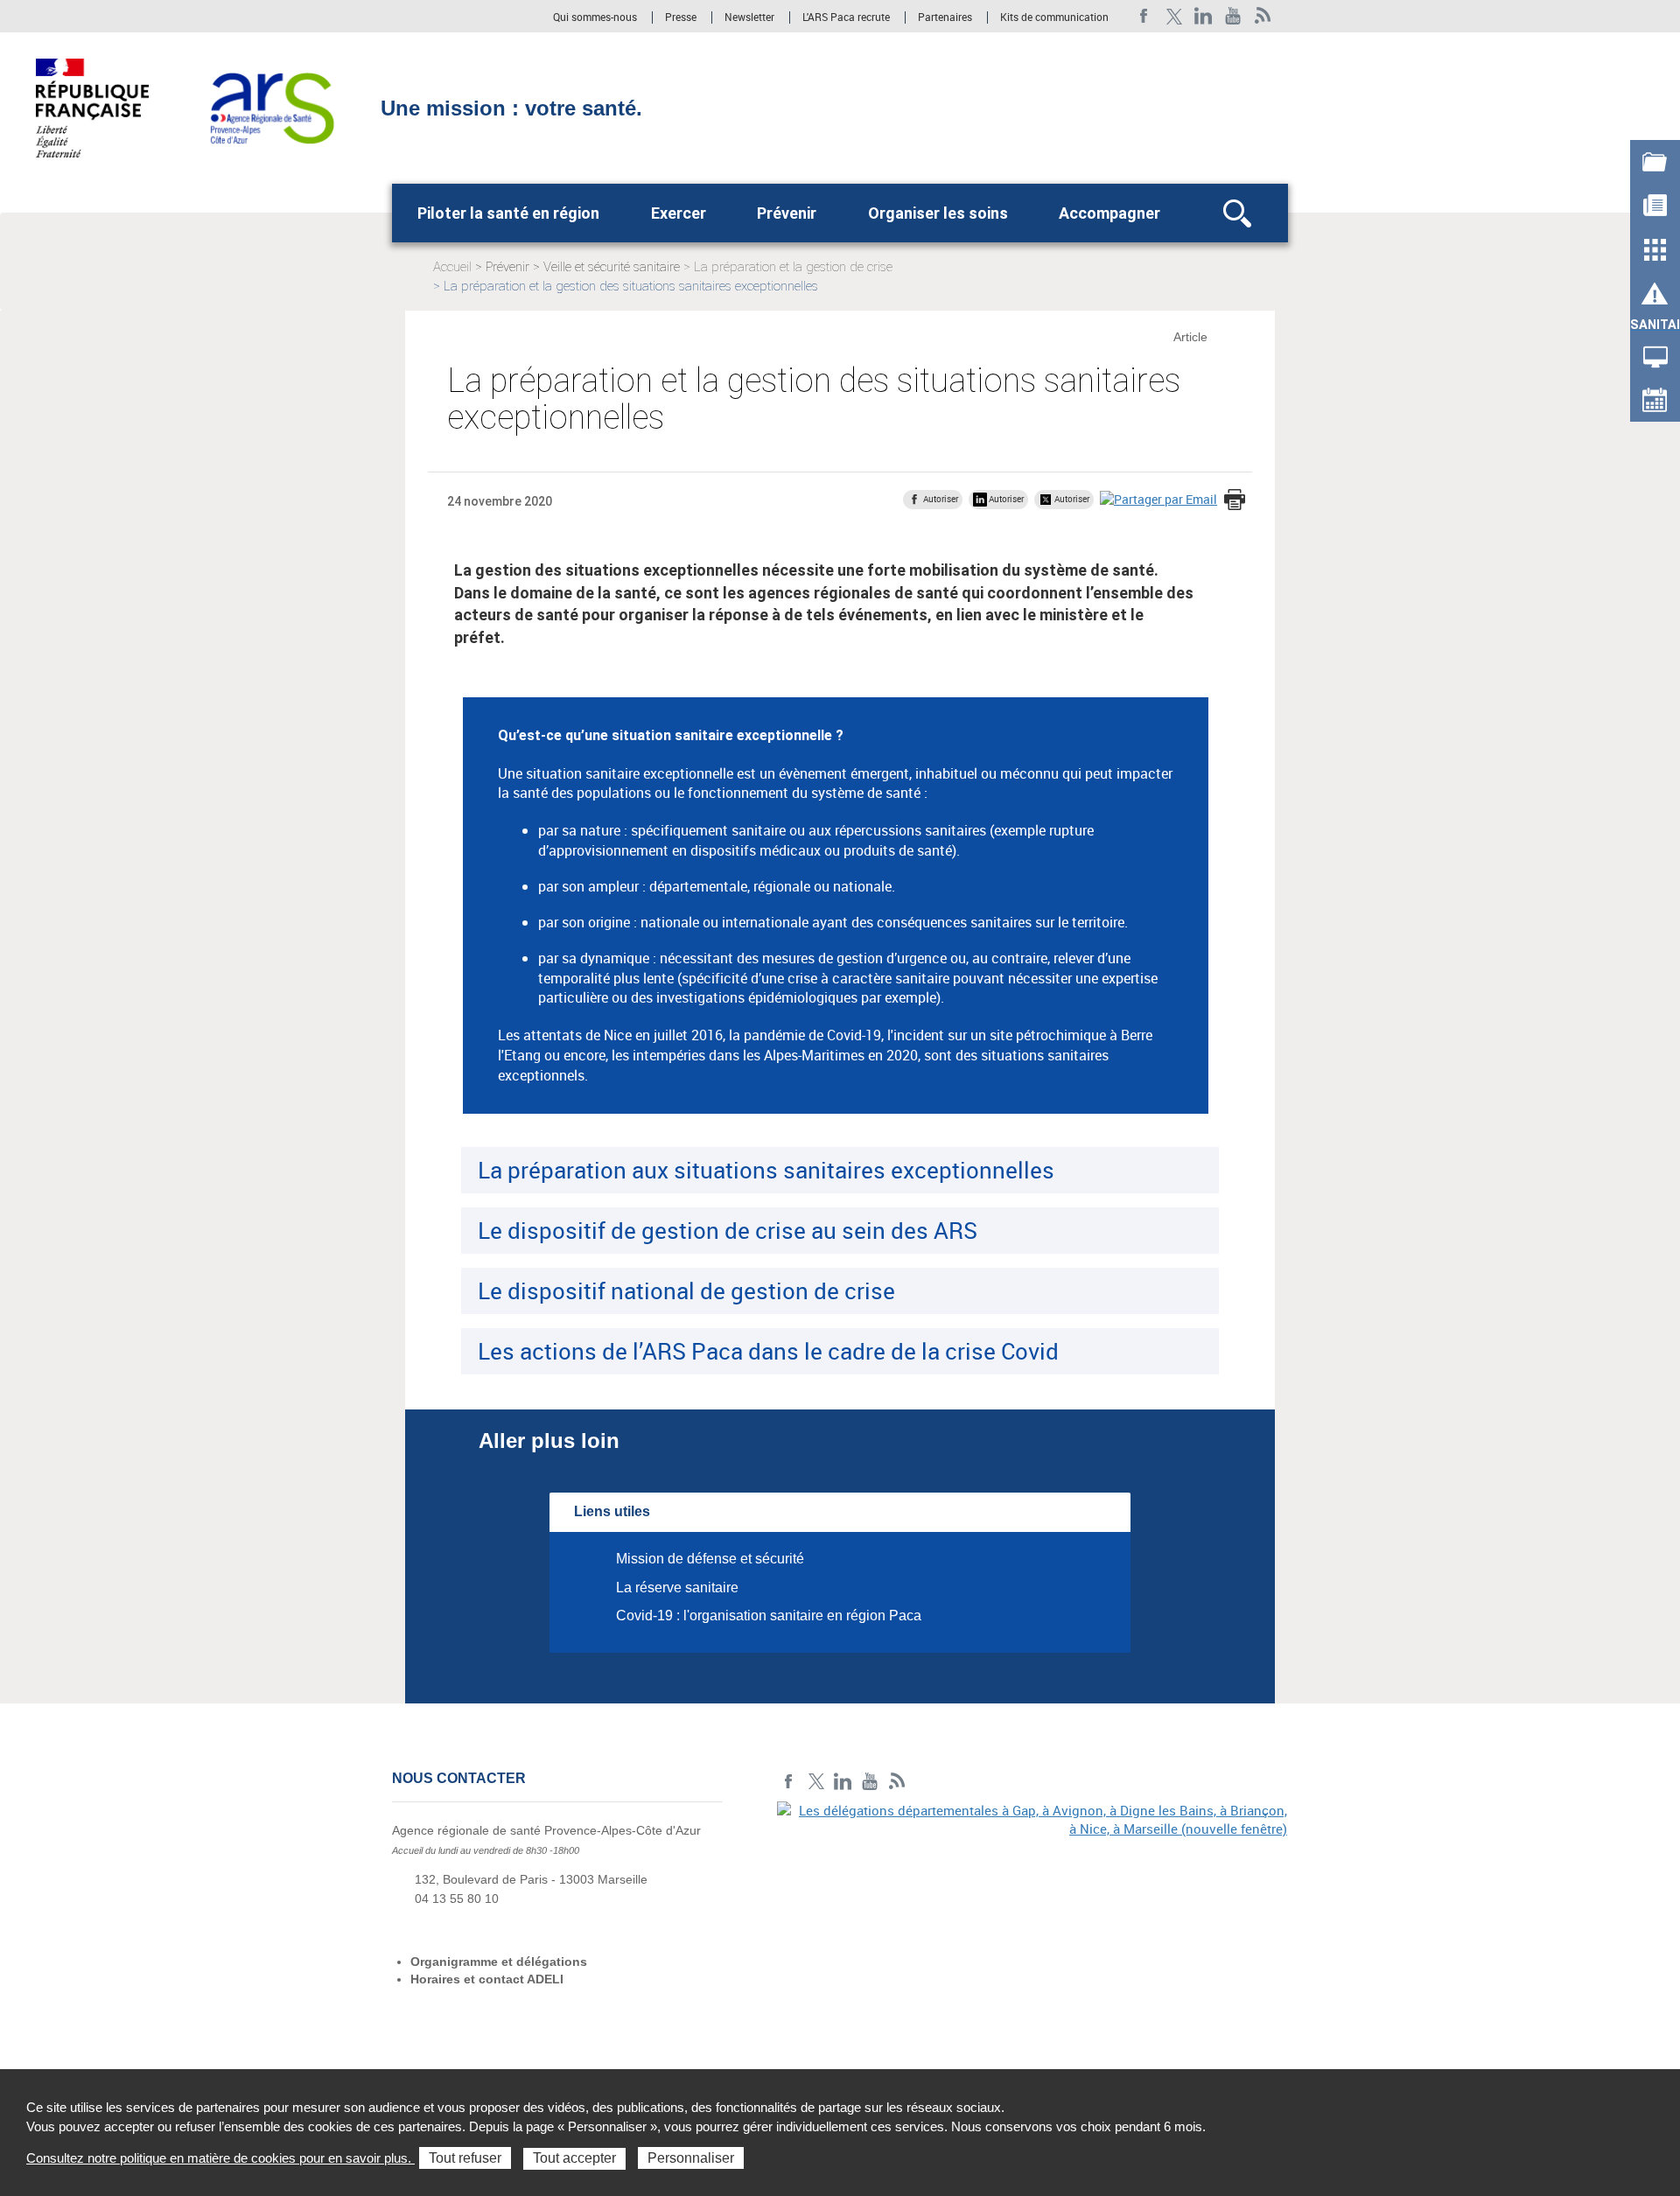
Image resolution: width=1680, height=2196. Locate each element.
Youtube (1233, 16)
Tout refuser (465, 2158)
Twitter (1174, 16)
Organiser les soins (938, 213)
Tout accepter (574, 2158)
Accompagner (1109, 213)
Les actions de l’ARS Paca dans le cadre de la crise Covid (768, 1351)
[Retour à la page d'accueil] (272, 107)
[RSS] (1263, 16)
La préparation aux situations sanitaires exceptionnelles (766, 1170)
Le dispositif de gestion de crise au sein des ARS (728, 1230)
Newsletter (749, 17)
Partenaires (945, 17)
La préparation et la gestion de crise (793, 267)
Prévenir (787, 213)
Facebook (1144, 16)
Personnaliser (691, 2158)
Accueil (452, 267)
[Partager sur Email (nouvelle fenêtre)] (1158, 498)
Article (1190, 337)
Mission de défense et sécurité (710, 1559)
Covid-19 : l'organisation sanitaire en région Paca (769, 1616)
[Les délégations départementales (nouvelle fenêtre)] (1032, 1922)
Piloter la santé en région (508, 213)
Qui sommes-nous (596, 17)
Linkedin (1204, 16)
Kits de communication (1054, 17)
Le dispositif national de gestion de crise (686, 1290)
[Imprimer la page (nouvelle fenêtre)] (1235, 501)
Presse (681, 17)
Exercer (679, 213)
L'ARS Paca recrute (846, 17)
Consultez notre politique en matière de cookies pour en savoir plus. (220, 2158)
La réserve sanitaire (677, 1588)
